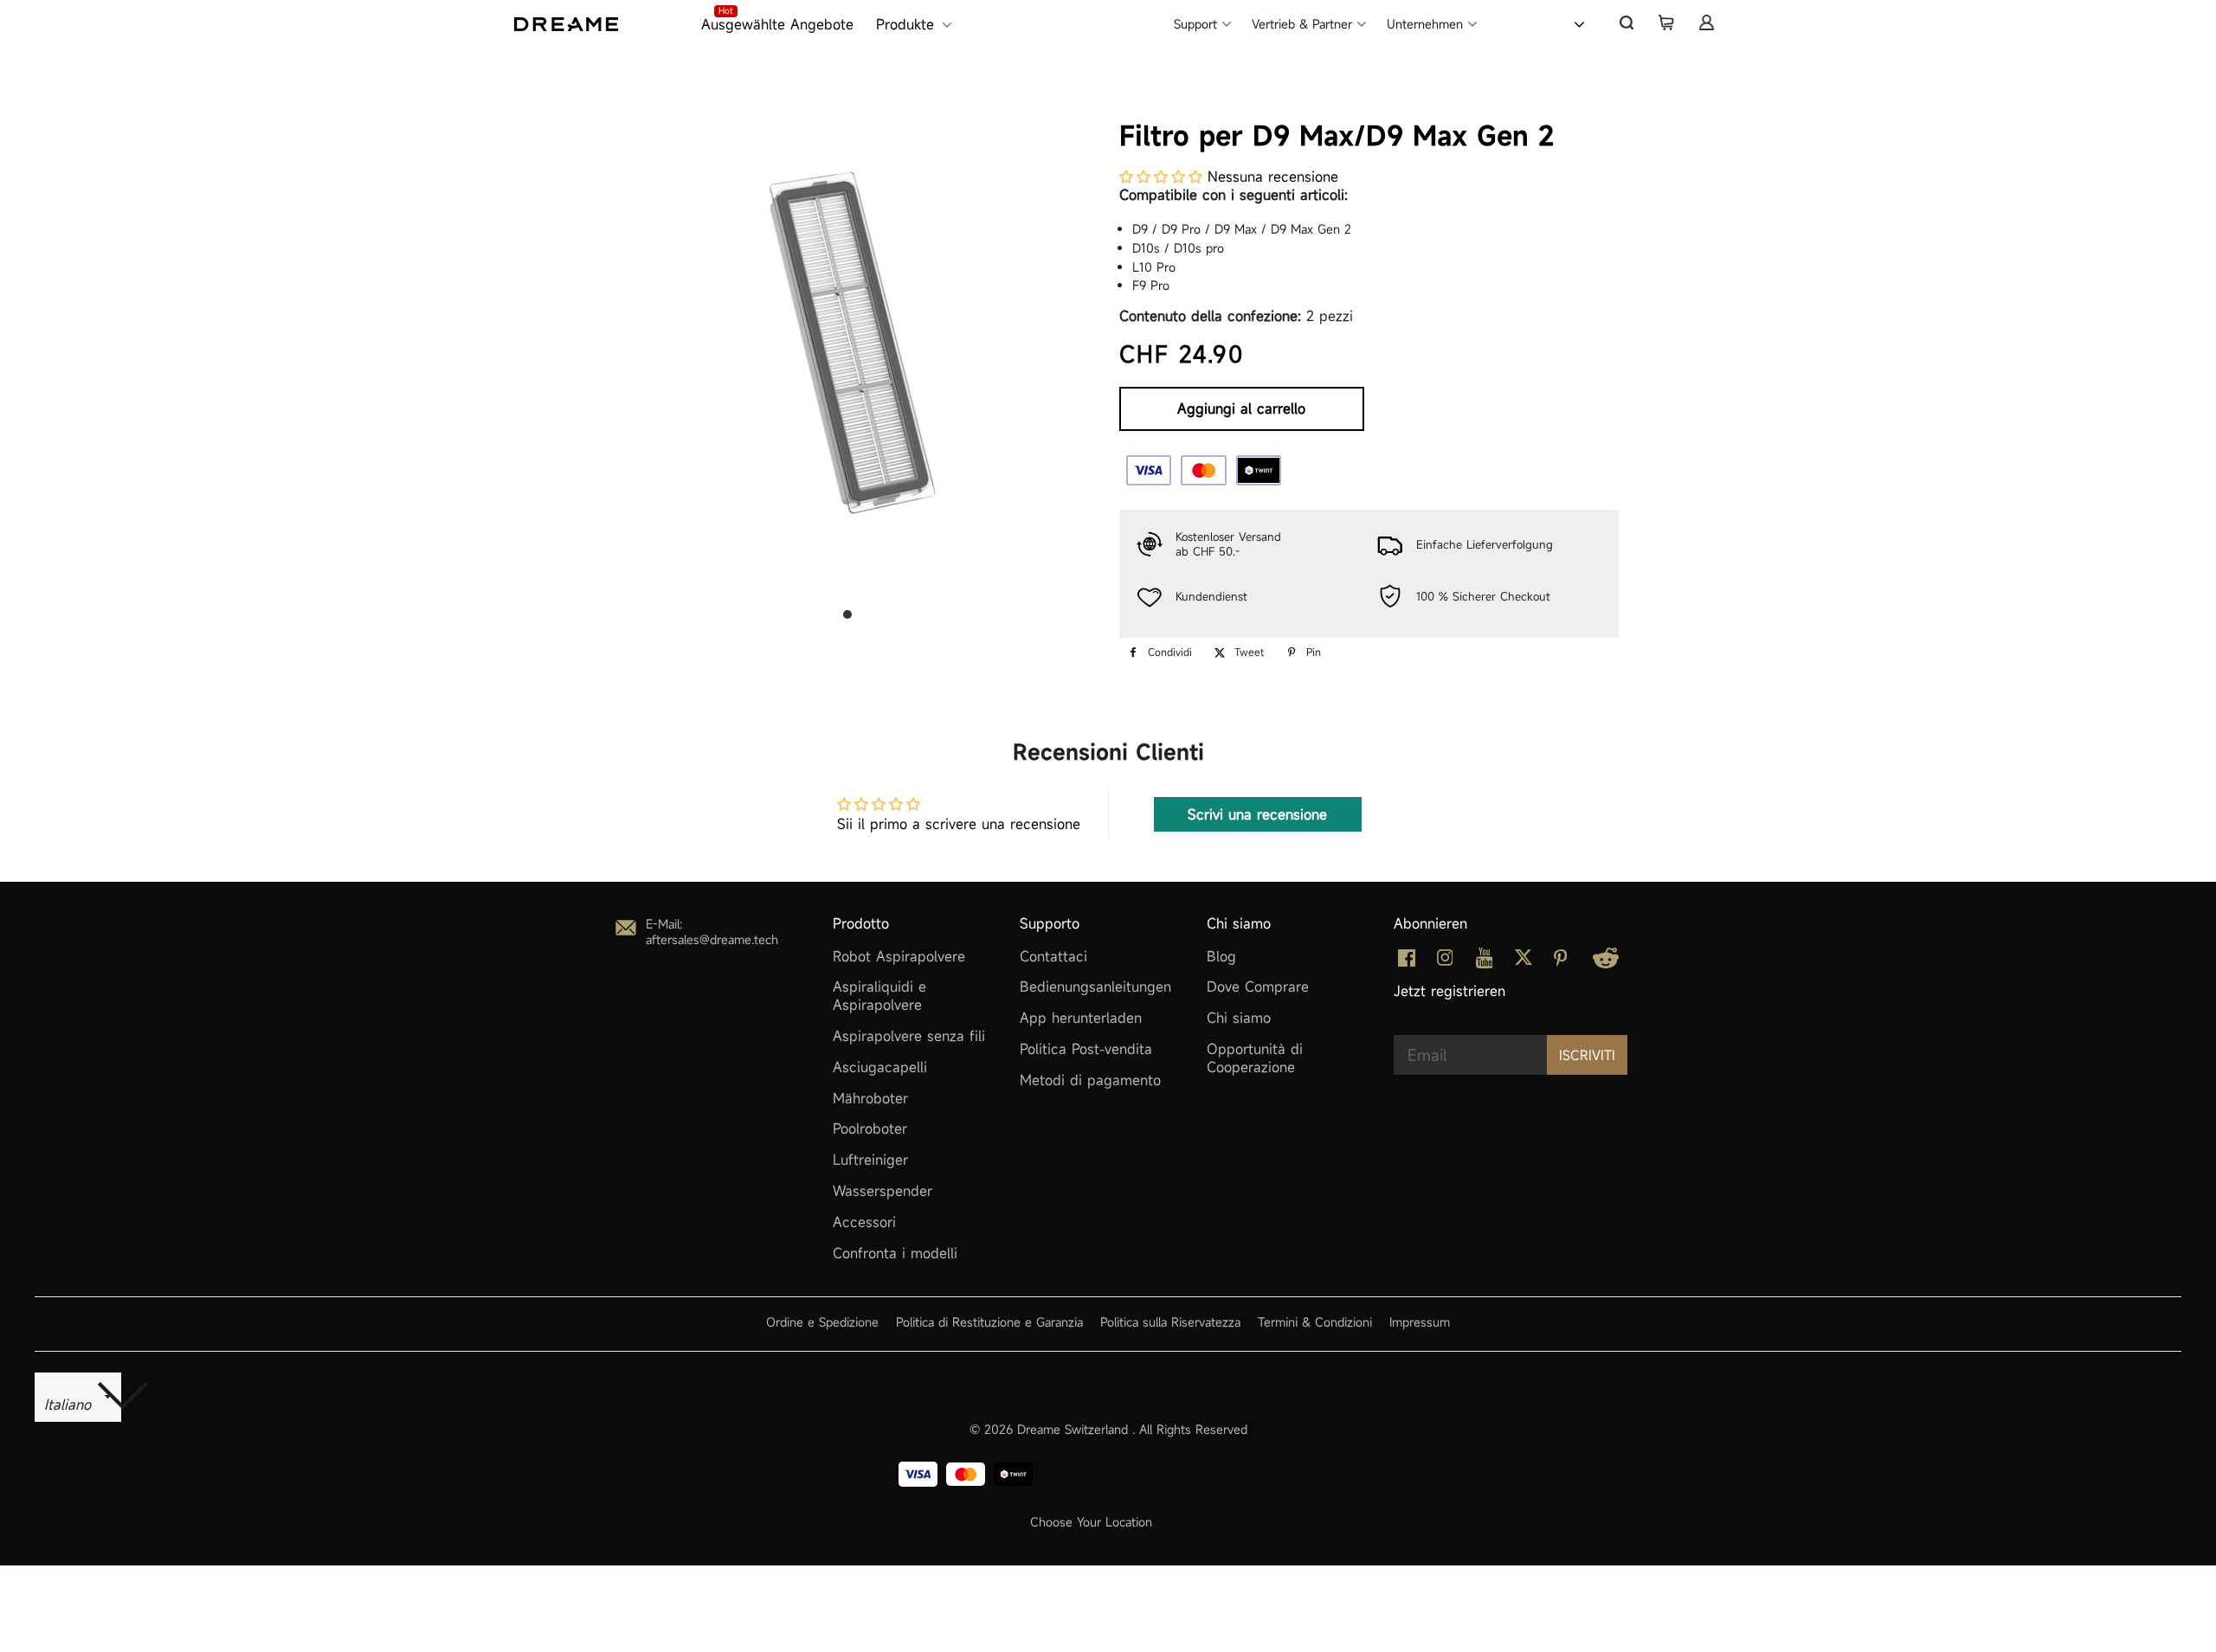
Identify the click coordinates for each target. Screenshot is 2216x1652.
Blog (1221, 956)
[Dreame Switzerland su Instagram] (1445, 961)
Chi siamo (1239, 1018)
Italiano (1536, 22)
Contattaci (1053, 956)
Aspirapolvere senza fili (909, 1036)
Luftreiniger (870, 1160)
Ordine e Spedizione (822, 1322)
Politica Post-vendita (1086, 1049)
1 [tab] (847, 614)
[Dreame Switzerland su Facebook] (1407, 961)
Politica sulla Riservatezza (1170, 1322)
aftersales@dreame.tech (712, 939)
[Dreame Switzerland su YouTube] (1485, 963)
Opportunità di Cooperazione (1255, 1058)
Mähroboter (870, 1098)
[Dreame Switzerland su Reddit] (1606, 963)
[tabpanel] (847, 342)
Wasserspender (883, 1191)
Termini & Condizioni (1315, 1322)
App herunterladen (1081, 1018)
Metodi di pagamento (1090, 1080)
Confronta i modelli (895, 1253)
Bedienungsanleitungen (1095, 987)
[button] (1161, 177)
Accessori (864, 1222)
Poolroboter (870, 1128)
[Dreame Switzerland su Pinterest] (1561, 961)
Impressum (1420, 1322)
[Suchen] (1627, 22)
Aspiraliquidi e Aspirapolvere (879, 996)
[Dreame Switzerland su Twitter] (1523, 961)
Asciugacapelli (880, 1067)
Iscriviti (1587, 1055)
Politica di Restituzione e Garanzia (989, 1322)
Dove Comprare (1258, 987)
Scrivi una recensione (1257, 814)
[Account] (1706, 22)
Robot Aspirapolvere (899, 956)
